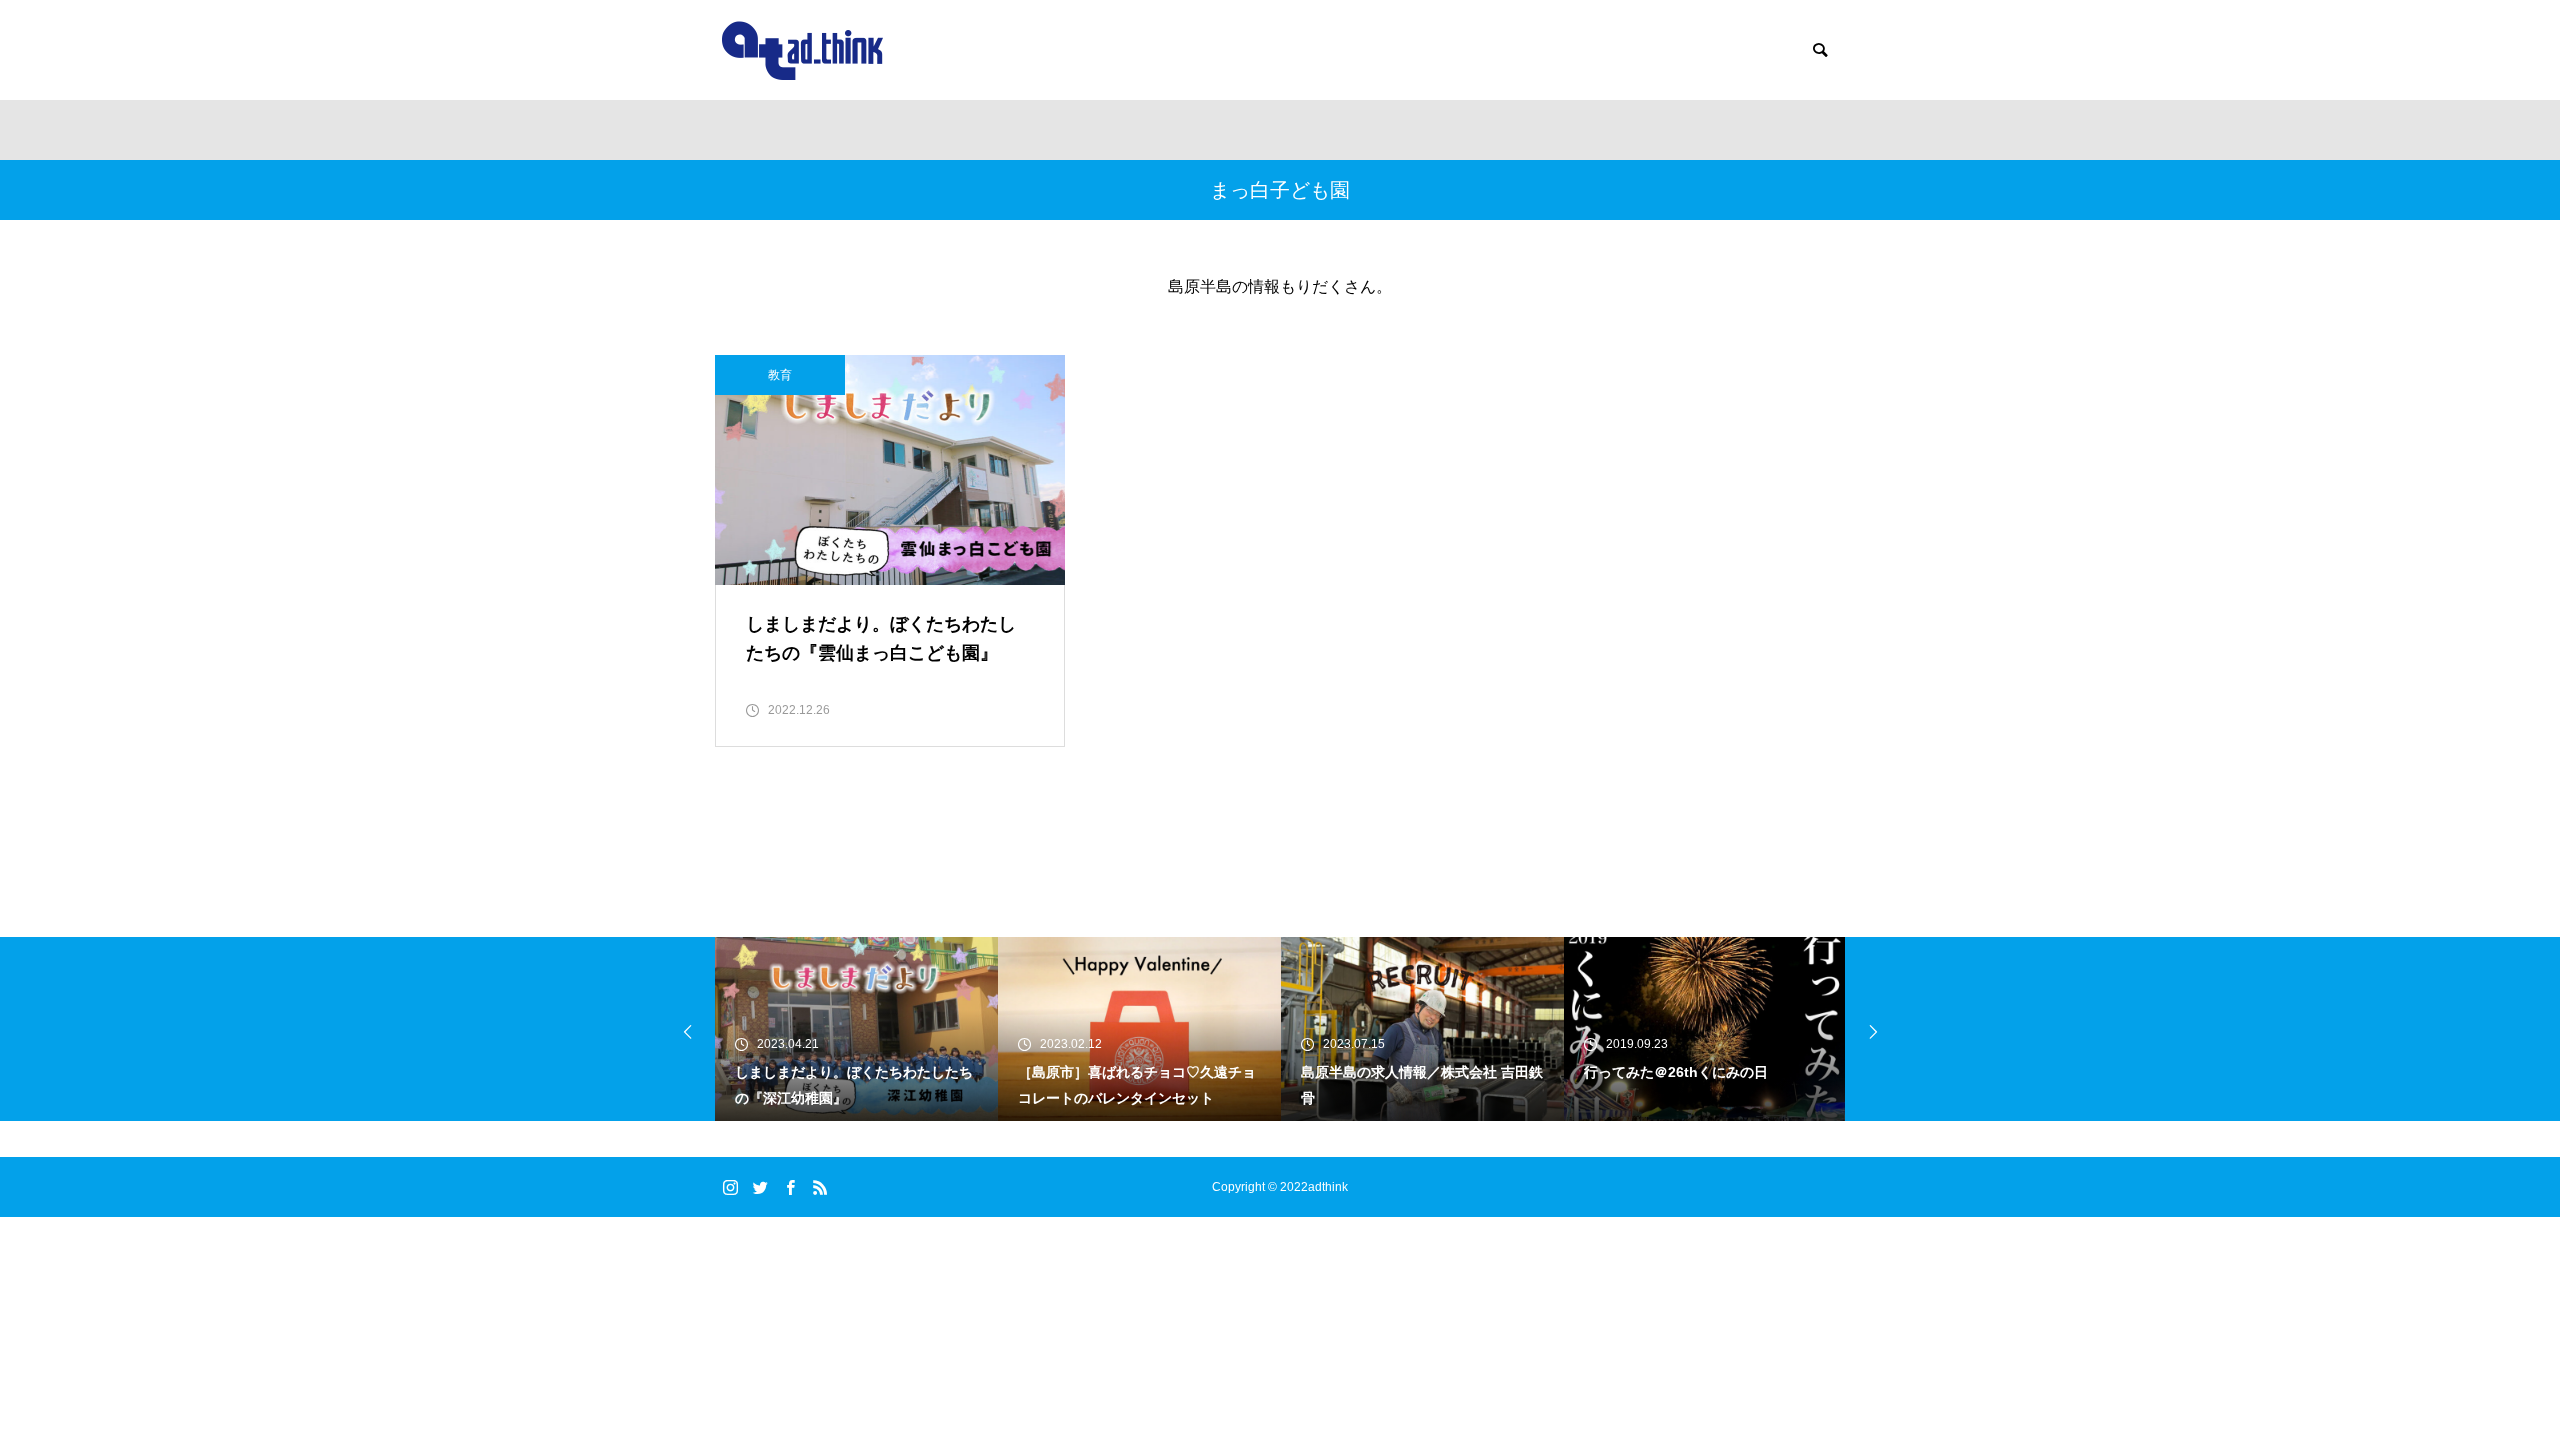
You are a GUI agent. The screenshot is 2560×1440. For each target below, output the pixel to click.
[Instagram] (730, 1187)
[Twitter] (760, 1187)
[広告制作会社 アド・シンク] (802, 50)
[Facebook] (790, 1187)
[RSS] (820, 1187)
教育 (780, 375)
